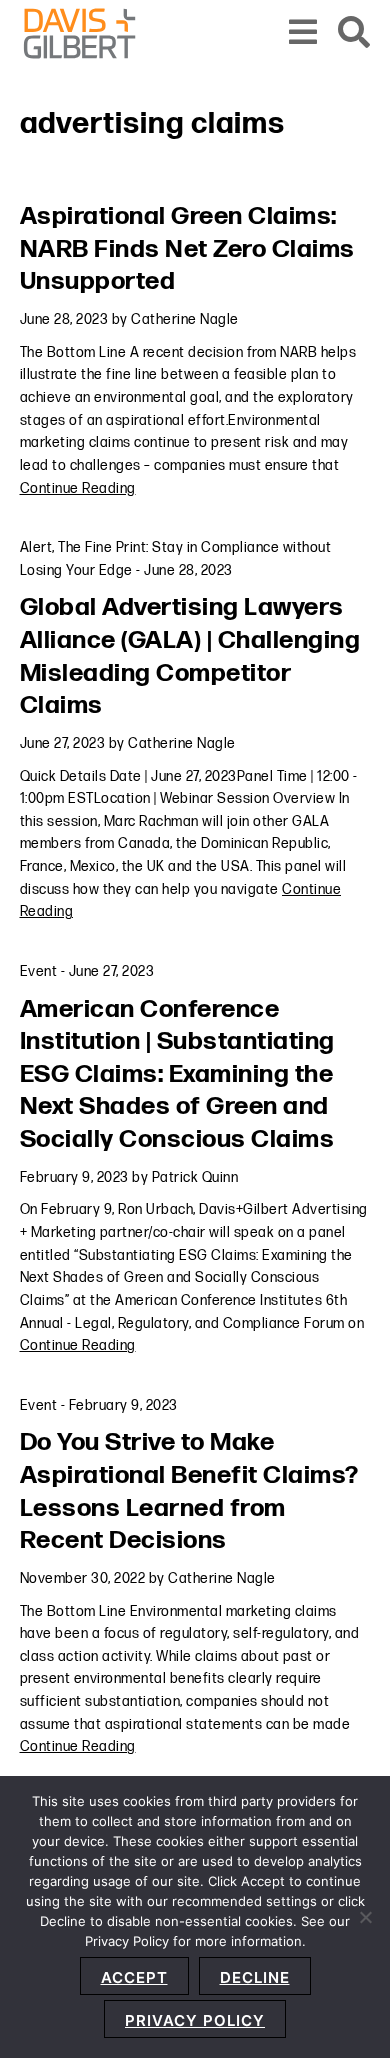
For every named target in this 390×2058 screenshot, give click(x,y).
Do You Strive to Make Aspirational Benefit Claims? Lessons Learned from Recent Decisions (189, 1491)
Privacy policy (195, 2020)
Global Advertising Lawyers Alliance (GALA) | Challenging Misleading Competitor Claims (190, 656)
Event (39, 971)
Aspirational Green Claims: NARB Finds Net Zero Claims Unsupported (187, 249)
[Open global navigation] (303, 33)
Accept (134, 1977)
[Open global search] (354, 33)
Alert (36, 547)
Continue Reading (78, 488)
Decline (255, 1977)
